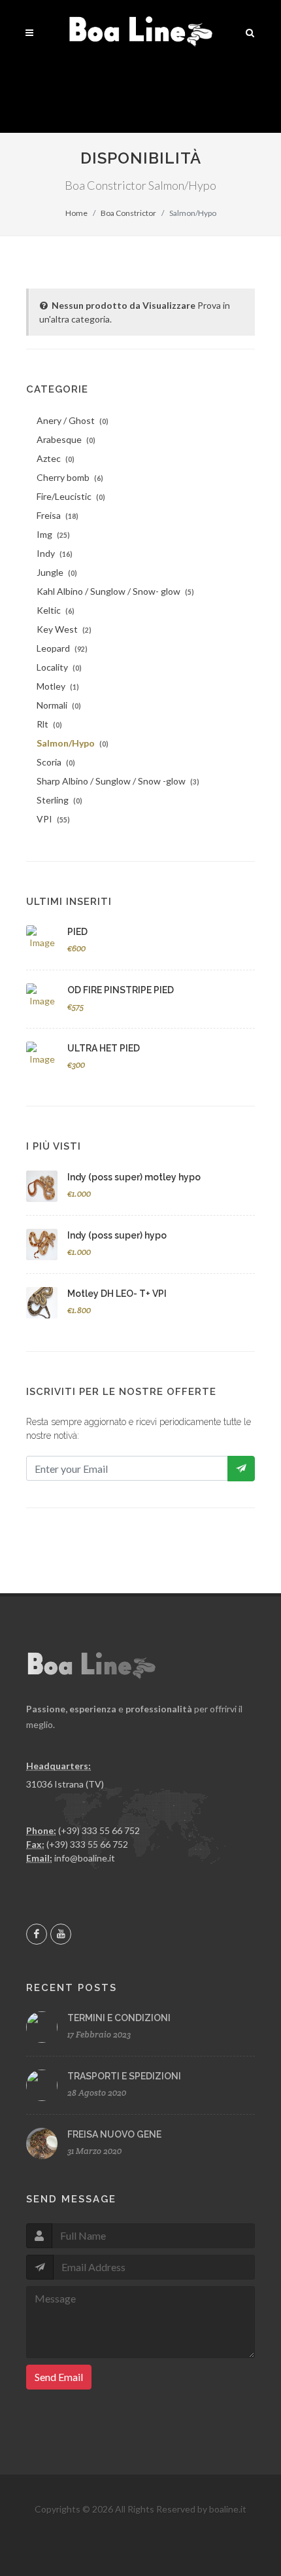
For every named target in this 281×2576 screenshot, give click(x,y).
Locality (59, 667)
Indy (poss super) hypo (117, 1235)
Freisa (58, 515)
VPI (53, 819)
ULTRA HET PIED (104, 1048)
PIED (77, 932)
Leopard (62, 648)
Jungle (57, 572)
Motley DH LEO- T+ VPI (117, 1294)
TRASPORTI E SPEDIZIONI (124, 2076)
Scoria (56, 762)
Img (53, 534)
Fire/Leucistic (71, 496)
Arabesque (66, 439)
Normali (59, 705)
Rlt (49, 724)
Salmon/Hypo (73, 743)
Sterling (59, 800)
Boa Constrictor (128, 213)
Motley (58, 686)
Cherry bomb (70, 477)
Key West (64, 629)
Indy (55, 553)
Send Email (59, 2377)
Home (76, 213)
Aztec (56, 458)
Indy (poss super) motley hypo (134, 1177)
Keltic (56, 610)
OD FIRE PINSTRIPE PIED (121, 990)
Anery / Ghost (73, 420)
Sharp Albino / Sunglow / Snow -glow (118, 781)
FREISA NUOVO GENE (114, 2134)
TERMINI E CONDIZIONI (119, 2018)
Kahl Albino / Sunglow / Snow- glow (115, 591)
